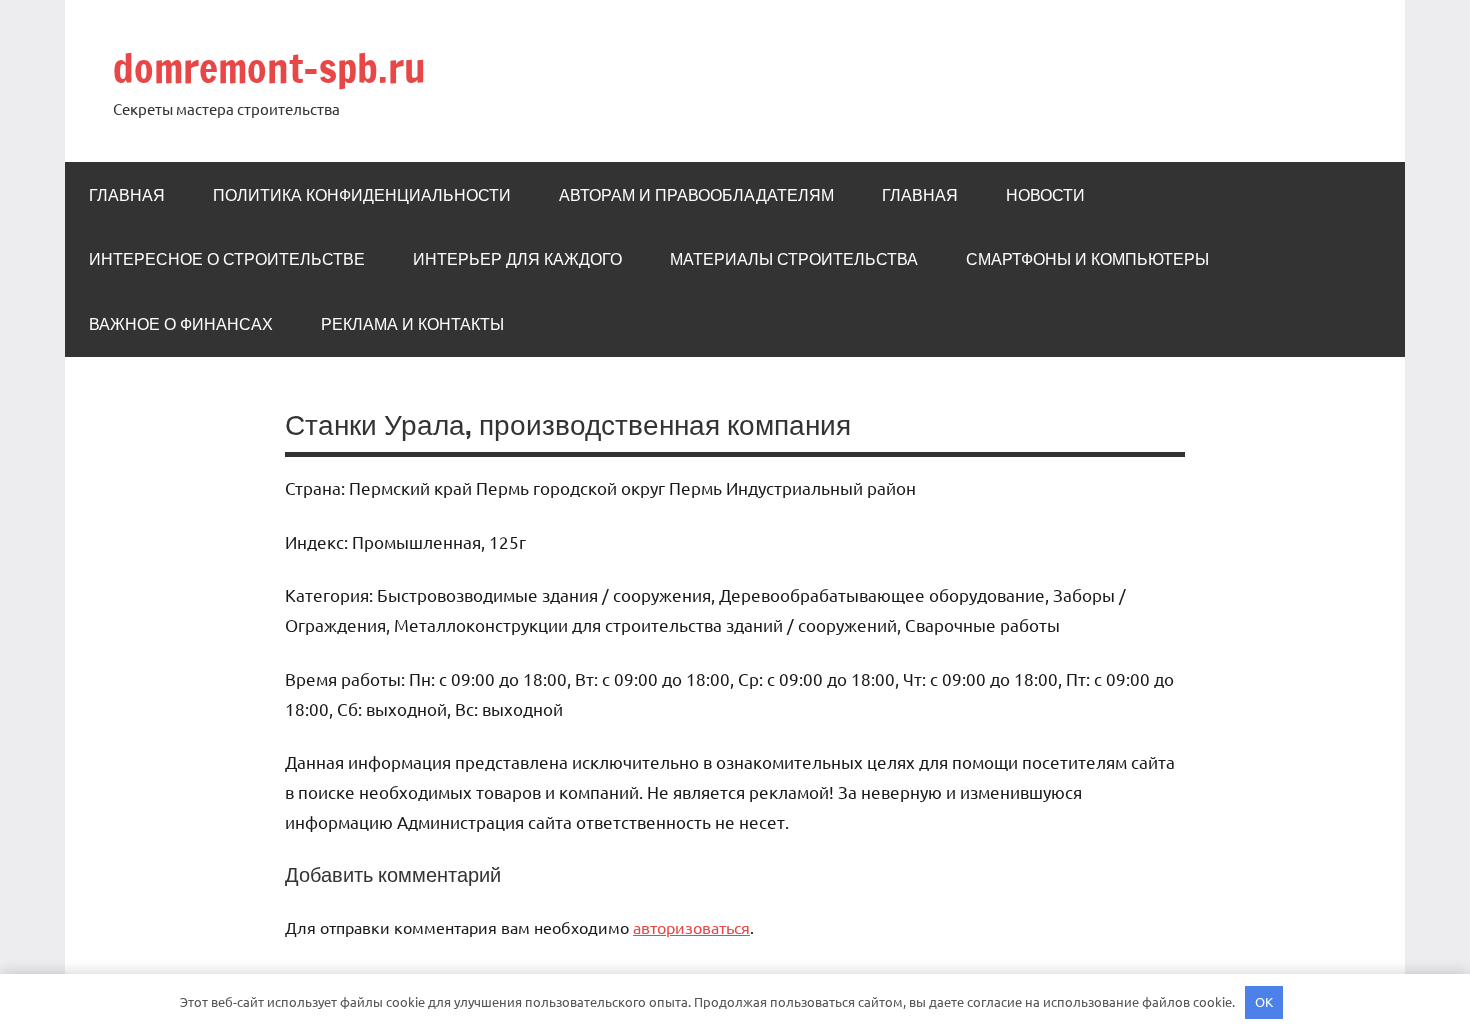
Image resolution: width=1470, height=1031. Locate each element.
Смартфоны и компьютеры (1087, 259)
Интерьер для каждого (517, 259)
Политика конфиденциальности (362, 195)
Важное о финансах (181, 324)
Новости (1045, 195)
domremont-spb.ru (269, 67)
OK (1264, 1001)
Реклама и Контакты (412, 324)
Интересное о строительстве (227, 259)
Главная (127, 195)
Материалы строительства (794, 259)
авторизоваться (691, 927)
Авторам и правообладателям (696, 195)
